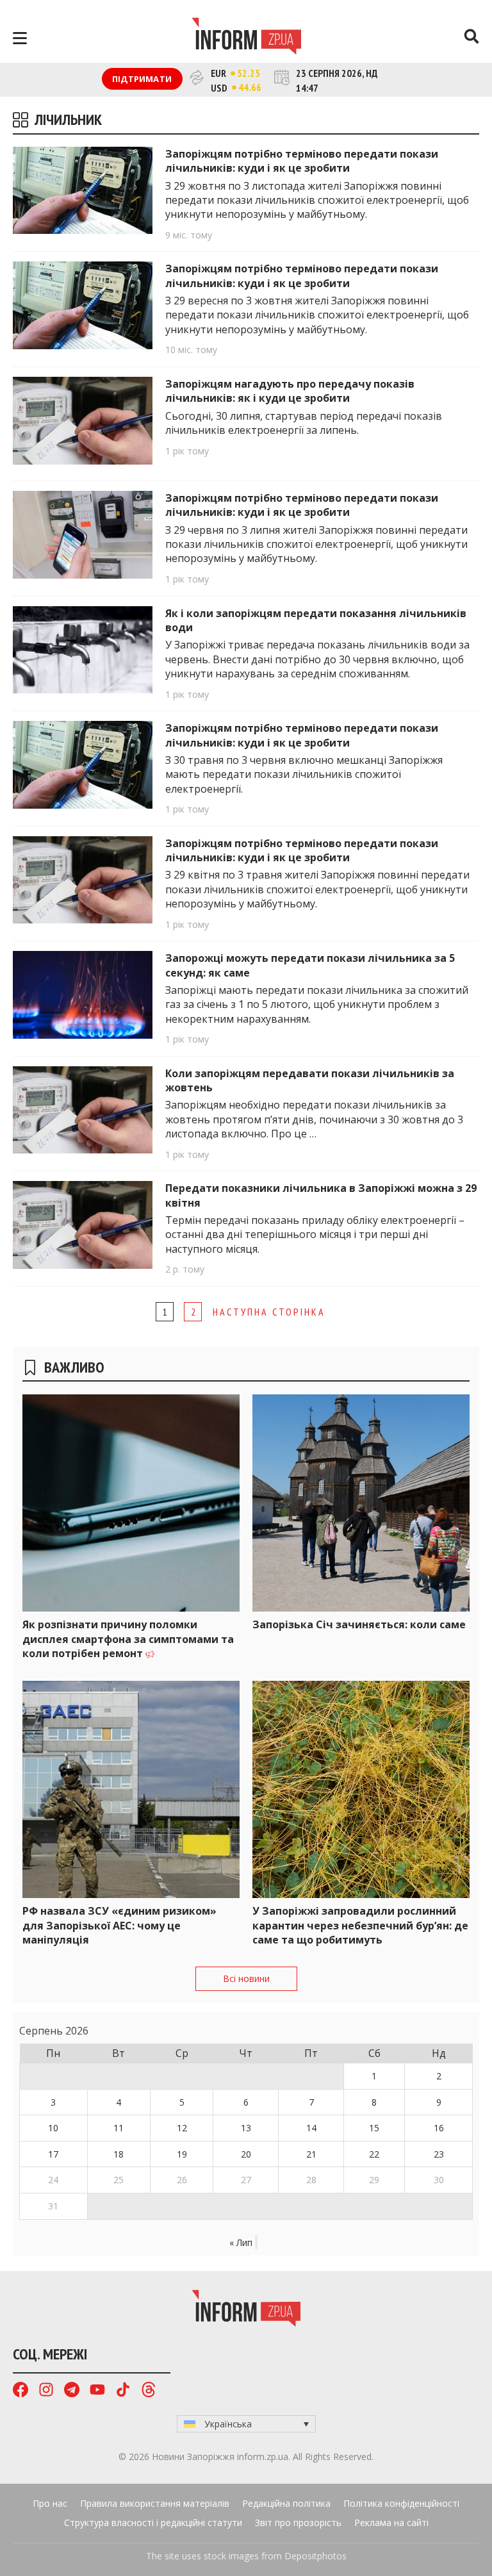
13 (246, 2128)
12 (182, 2128)
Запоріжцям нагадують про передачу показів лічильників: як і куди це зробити (290, 391)
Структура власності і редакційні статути (153, 2522)
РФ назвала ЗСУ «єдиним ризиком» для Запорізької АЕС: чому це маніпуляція (119, 1925)
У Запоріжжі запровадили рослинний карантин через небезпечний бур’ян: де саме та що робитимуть (360, 1925)
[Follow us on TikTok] (123, 2391)
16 (439, 2128)
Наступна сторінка (269, 1312)
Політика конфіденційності (401, 2503)
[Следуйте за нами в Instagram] (46, 2391)
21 (311, 2154)
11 (119, 2128)
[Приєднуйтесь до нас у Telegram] (72, 2391)
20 (246, 2154)
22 (374, 2154)
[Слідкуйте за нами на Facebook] (20, 2391)
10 (53, 2128)
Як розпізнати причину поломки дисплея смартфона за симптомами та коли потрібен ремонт (128, 1639)
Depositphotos (316, 2556)
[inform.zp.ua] (246, 38)
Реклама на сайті (391, 2522)
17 (53, 2154)
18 (119, 2154)
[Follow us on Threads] (149, 2391)
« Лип (241, 2242)
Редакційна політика (286, 2503)
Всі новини (246, 1978)
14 (311, 2128)
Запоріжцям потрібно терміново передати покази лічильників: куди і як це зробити (302, 161)
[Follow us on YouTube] (97, 2391)
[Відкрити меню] (20, 38)
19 (182, 2154)
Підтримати (142, 79)
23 (439, 2154)
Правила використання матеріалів (155, 2503)
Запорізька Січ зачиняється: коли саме (359, 1624)
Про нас (50, 2503)
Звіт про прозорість (298, 2522)
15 (374, 2128)
